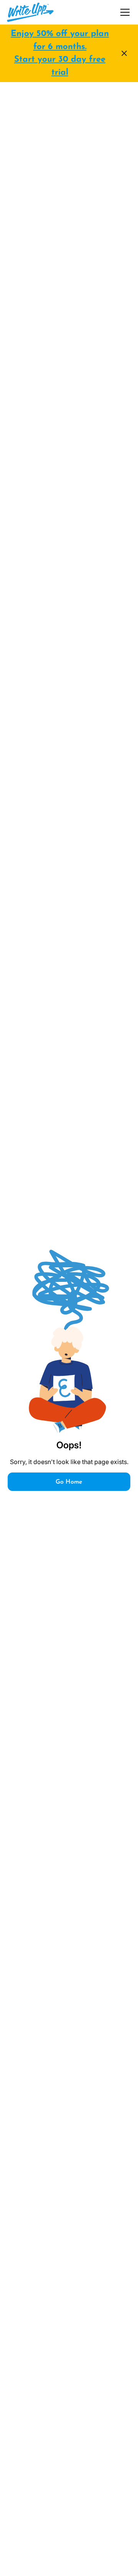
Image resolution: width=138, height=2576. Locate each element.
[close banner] (124, 53)
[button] (123, 12)
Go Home (69, 1482)
